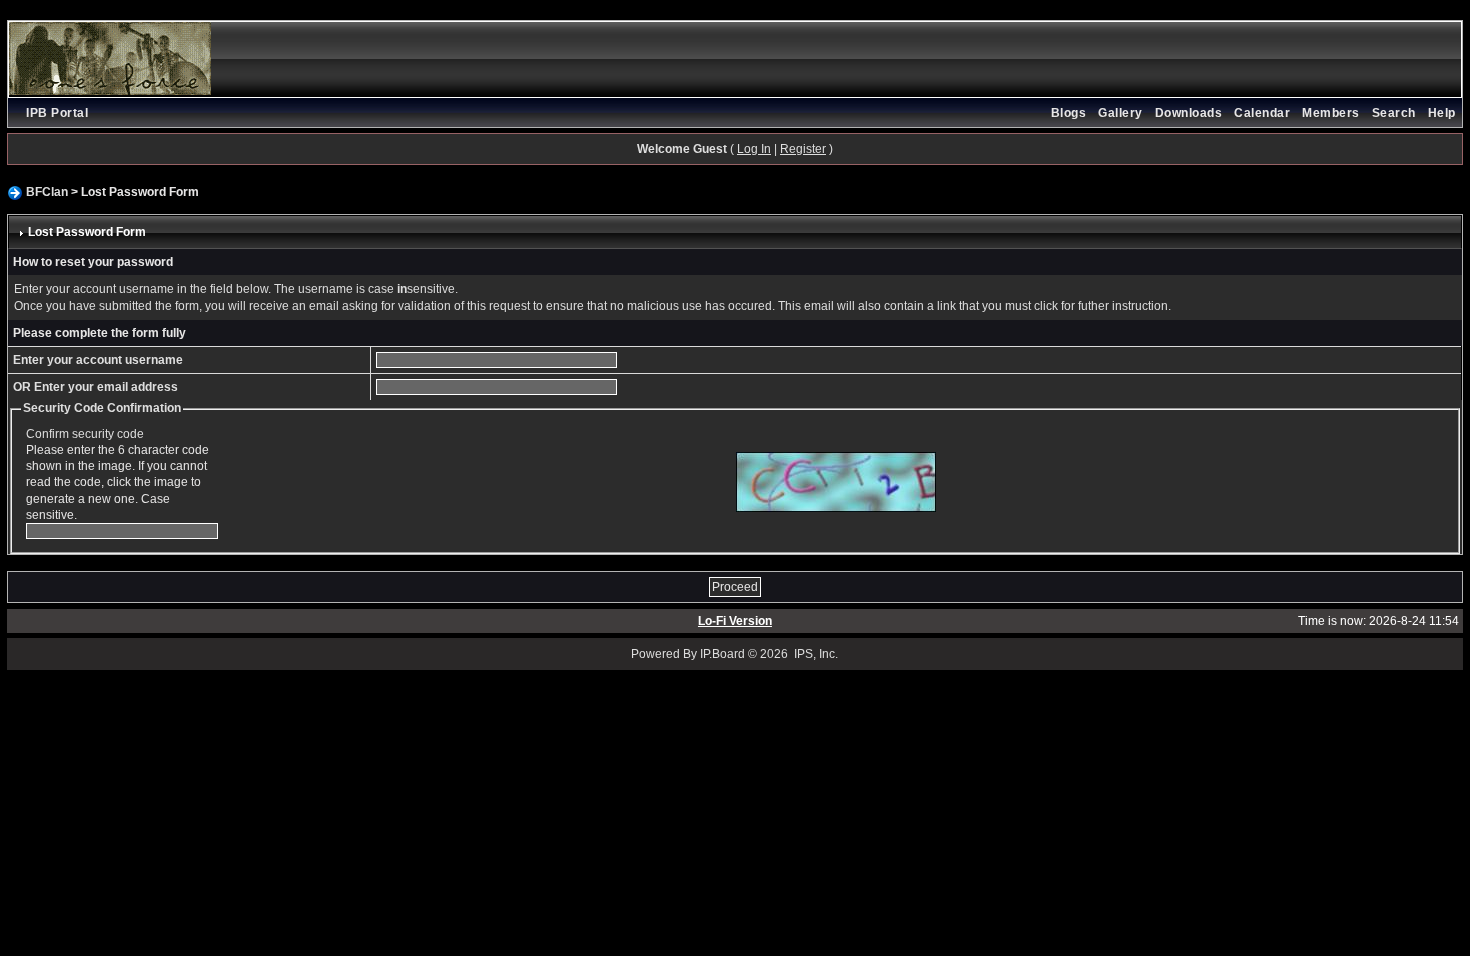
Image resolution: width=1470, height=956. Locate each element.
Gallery (1120, 113)
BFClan (47, 192)
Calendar (1262, 113)
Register (803, 149)
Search (1394, 113)
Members (1331, 113)
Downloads (1189, 113)
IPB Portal (57, 113)
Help (1442, 113)
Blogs (1069, 113)
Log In (754, 149)
